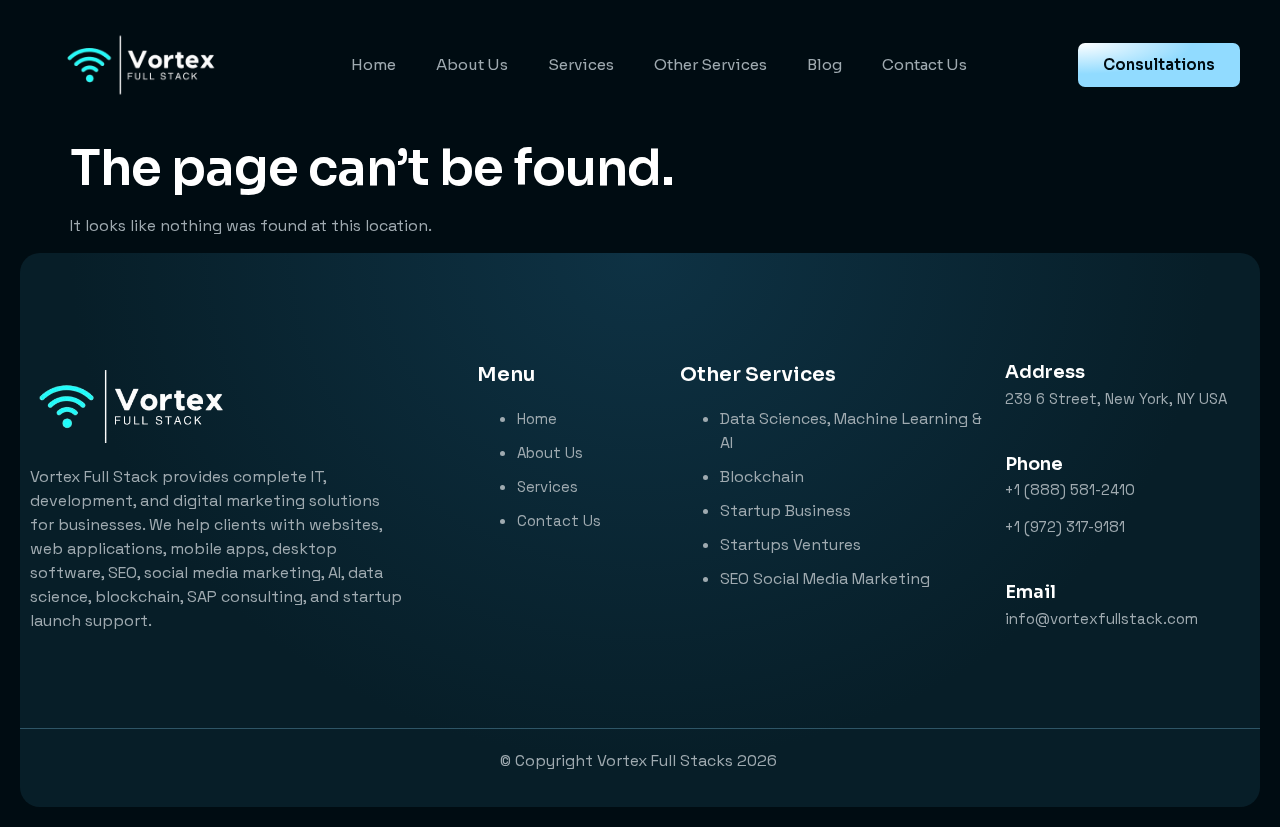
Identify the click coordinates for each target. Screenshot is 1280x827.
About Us (472, 64)
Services (581, 64)
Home (373, 64)
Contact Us (924, 64)
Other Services (710, 64)
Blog (824, 64)
